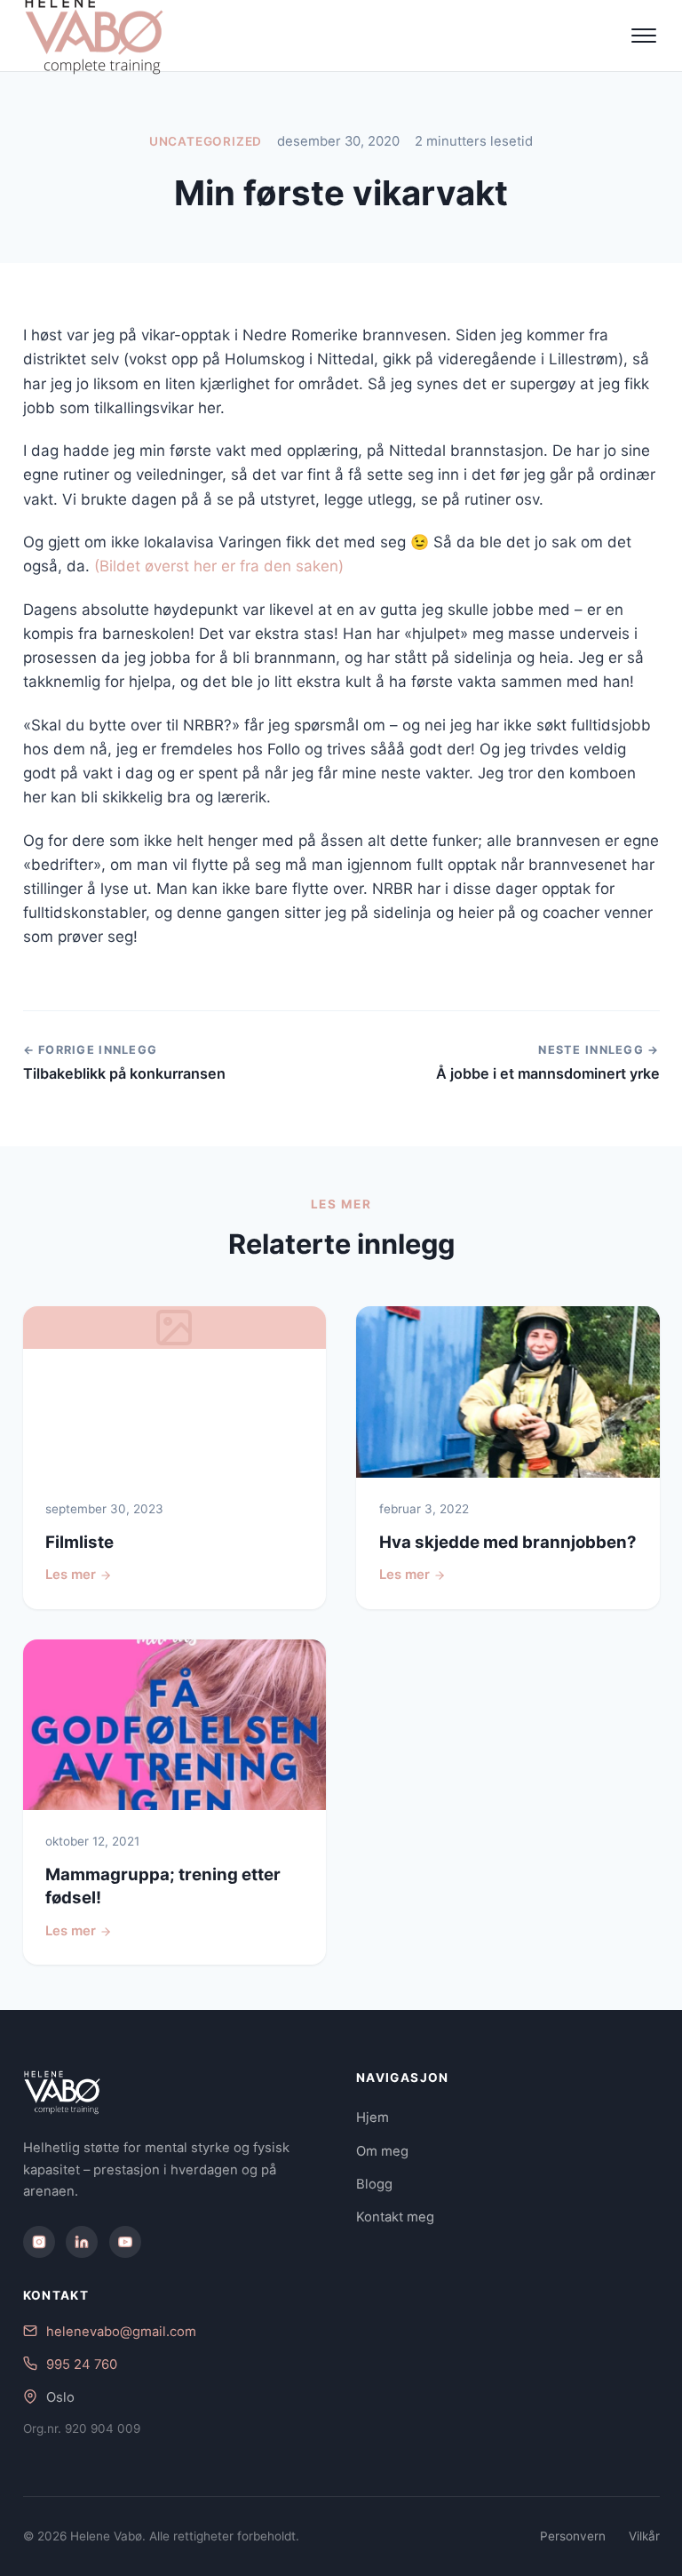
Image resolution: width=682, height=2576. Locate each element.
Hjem (373, 2117)
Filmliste (79, 1542)
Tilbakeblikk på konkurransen (124, 1073)
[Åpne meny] (644, 36)
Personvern (573, 2536)
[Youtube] (125, 2242)
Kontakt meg (395, 2217)
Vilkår (644, 2536)
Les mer (71, 1575)
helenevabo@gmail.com (121, 2332)
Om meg (382, 2151)
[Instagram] (39, 2242)
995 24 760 (82, 2365)
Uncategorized (206, 141)
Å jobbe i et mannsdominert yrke (548, 1073)
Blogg (374, 2184)
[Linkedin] (82, 2242)
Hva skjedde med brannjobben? (508, 1542)
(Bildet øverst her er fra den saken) (219, 566)
